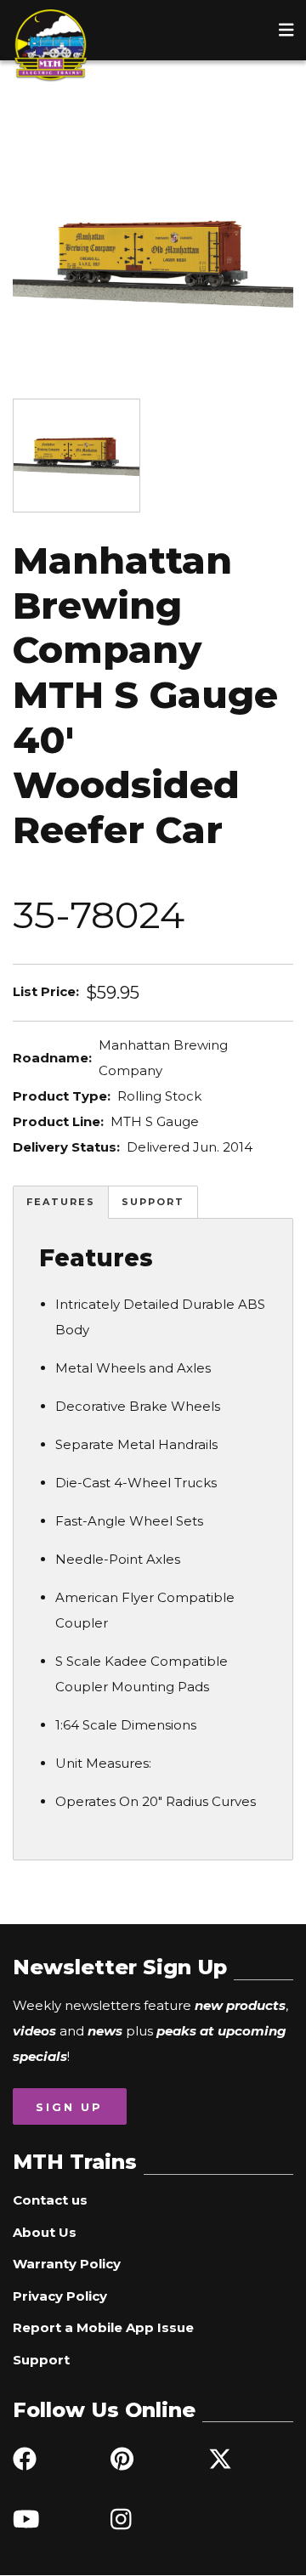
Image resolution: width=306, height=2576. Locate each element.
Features (61, 1202)
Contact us (50, 2200)
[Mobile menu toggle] (286, 30)
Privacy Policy (60, 2296)
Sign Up (69, 2107)
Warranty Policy (67, 2264)
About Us (45, 2232)
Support (153, 1202)
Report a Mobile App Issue (103, 2327)
